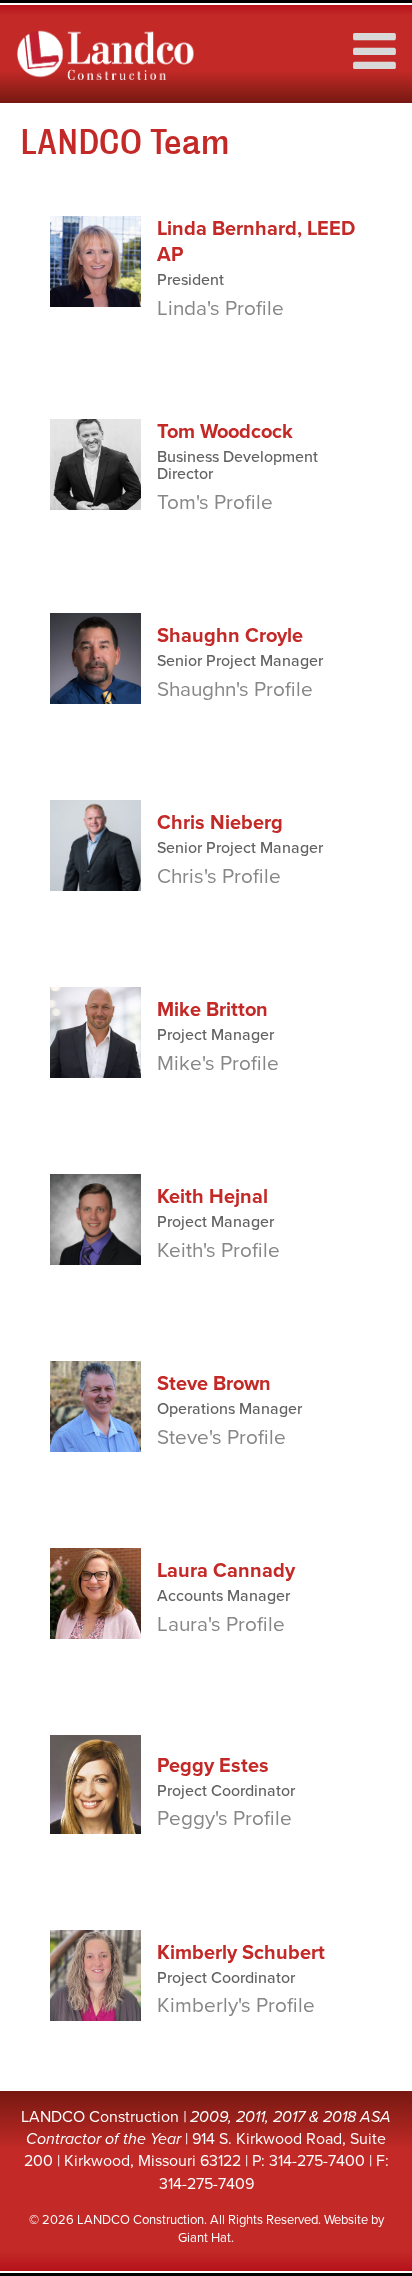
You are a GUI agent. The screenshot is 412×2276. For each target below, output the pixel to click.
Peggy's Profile (224, 1818)
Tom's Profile (215, 502)
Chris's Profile (219, 876)
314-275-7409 (206, 2184)
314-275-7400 (317, 2161)
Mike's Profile (218, 1063)
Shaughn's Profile (235, 689)
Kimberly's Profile (236, 2005)
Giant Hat (204, 2238)
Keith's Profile (218, 1250)
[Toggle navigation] (368, 41)
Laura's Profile (221, 1624)
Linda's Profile (220, 308)
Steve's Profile (221, 1437)
